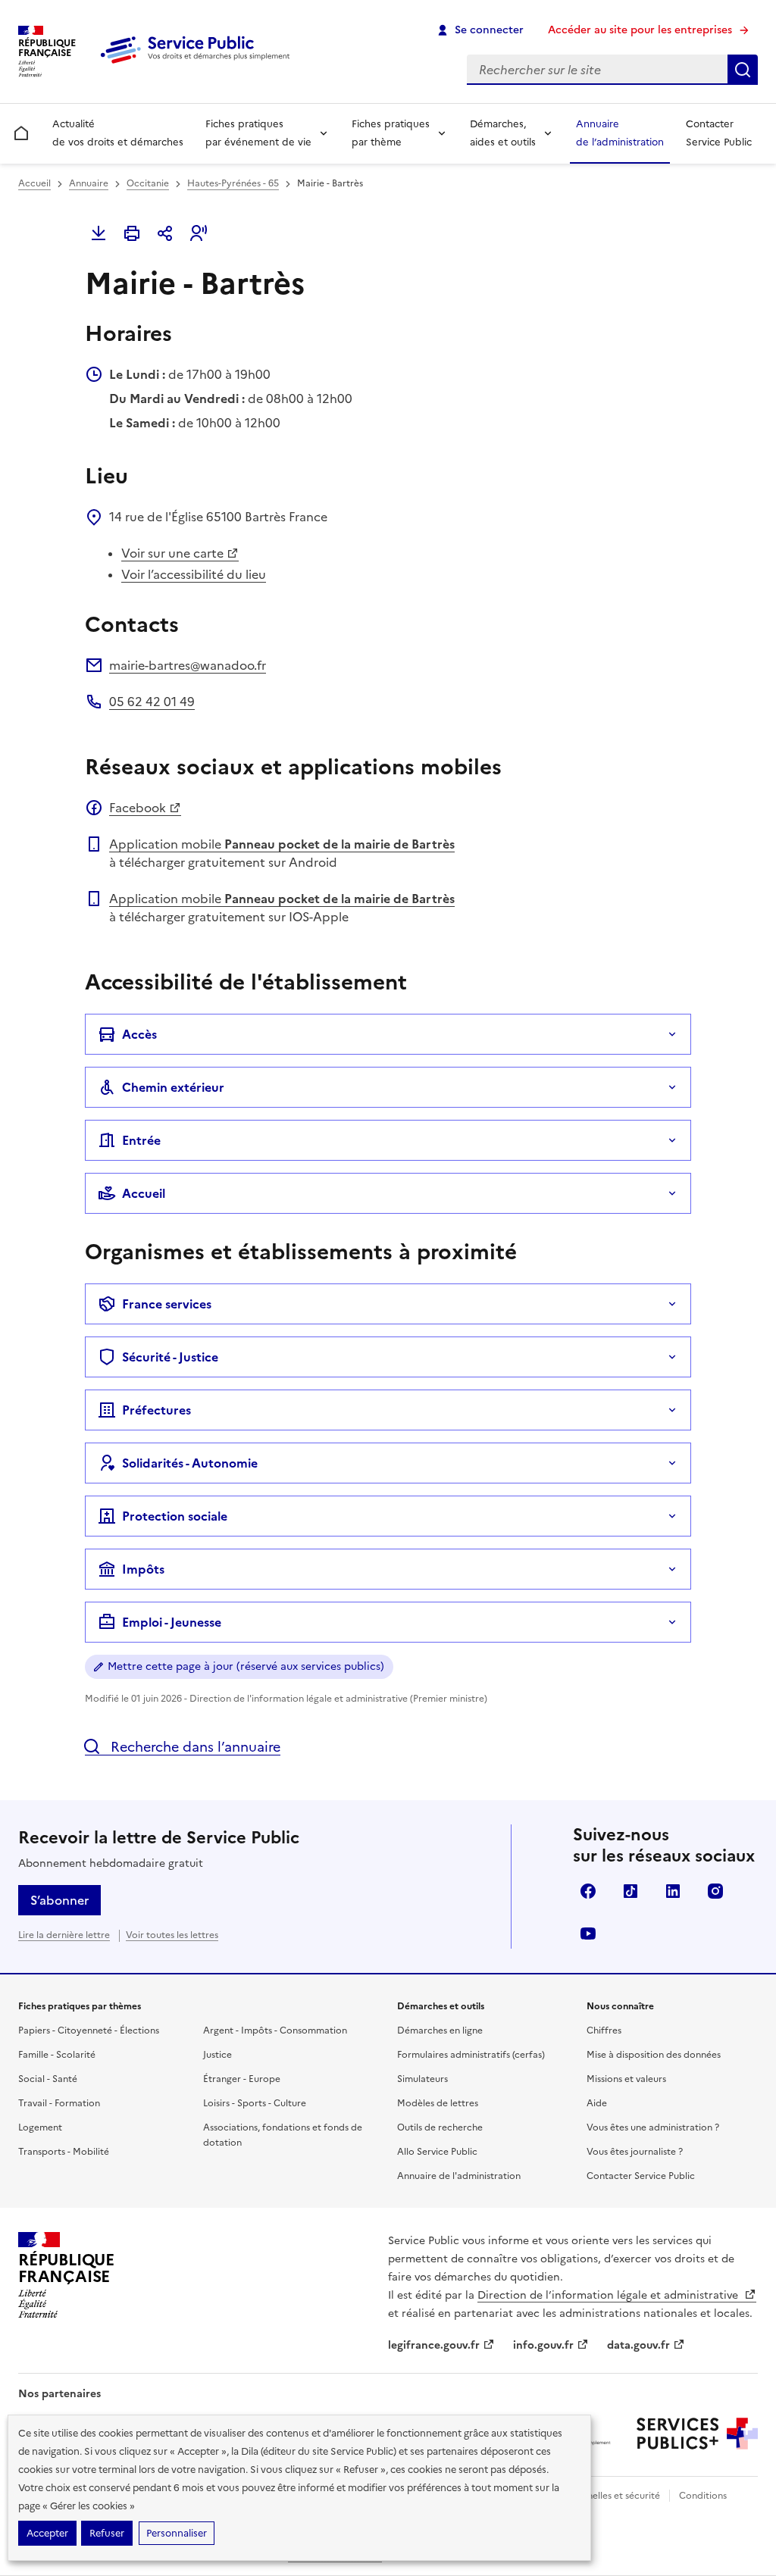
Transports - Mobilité (64, 2152)
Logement (40, 2127)
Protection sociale (175, 1516)
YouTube (588, 1934)
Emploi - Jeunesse (172, 1622)
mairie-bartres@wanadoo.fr (188, 665)
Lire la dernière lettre (64, 1935)
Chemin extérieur (173, 1087)
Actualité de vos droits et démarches (118, 133)
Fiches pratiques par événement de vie (258, 133)
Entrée (141, 1140)
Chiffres (604, 2030)
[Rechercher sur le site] (743, 70)
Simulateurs (422, 2079)
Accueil (34, 183)
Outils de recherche (440, 2127)
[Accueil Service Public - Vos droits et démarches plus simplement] (199, 64)
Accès (139, 1034)
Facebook (138, 808)
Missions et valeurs (626, 2079)
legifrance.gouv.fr (434, 2345)
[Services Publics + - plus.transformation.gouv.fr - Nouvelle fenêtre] (697, 2434)
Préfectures (156, 1410)
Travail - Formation (59, 2103)
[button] (199, 233)
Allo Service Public (437, 2152)
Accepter (47, 2533)
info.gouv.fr (543, 2345)
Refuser (107, 2533)
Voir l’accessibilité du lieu (194, 574)
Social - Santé (48, 2079)
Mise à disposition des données (654, 2055)
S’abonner (59, 1900)
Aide (597, 2103)
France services (167, 1304)
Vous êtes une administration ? (653, 2127)
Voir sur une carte (172, 553)
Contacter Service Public (719, 133)
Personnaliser (177, 2533)
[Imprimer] (132, 233)
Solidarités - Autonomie (190, 1463)
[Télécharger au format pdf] (99, 233)
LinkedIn (673, 1891)
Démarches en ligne (440, 2030)
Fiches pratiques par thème (391, 133)
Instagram (715, 1891)
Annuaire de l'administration (459, 2176)
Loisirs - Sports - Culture (255, 2103)
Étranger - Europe (242, 2079)
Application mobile (282, 844)
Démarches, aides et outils (503, 133)
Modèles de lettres (438, 2103)
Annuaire (89, 183)
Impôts (143, 1569)
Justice (217, 2055)
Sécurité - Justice (170, 1357)
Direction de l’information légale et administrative (609, 2295)
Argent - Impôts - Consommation (275, 2030)
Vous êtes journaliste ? (635, 2152)
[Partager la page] (165, 233)
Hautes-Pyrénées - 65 (233, 183)
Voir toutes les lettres (172, 1935)
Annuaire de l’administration (620, 133)
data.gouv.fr (638, 2345)
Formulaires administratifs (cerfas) (471, 2055)
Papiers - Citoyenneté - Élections (89, 2030)
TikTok (630, 1891)
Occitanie (148, 183)
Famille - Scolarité (57, 2055)
